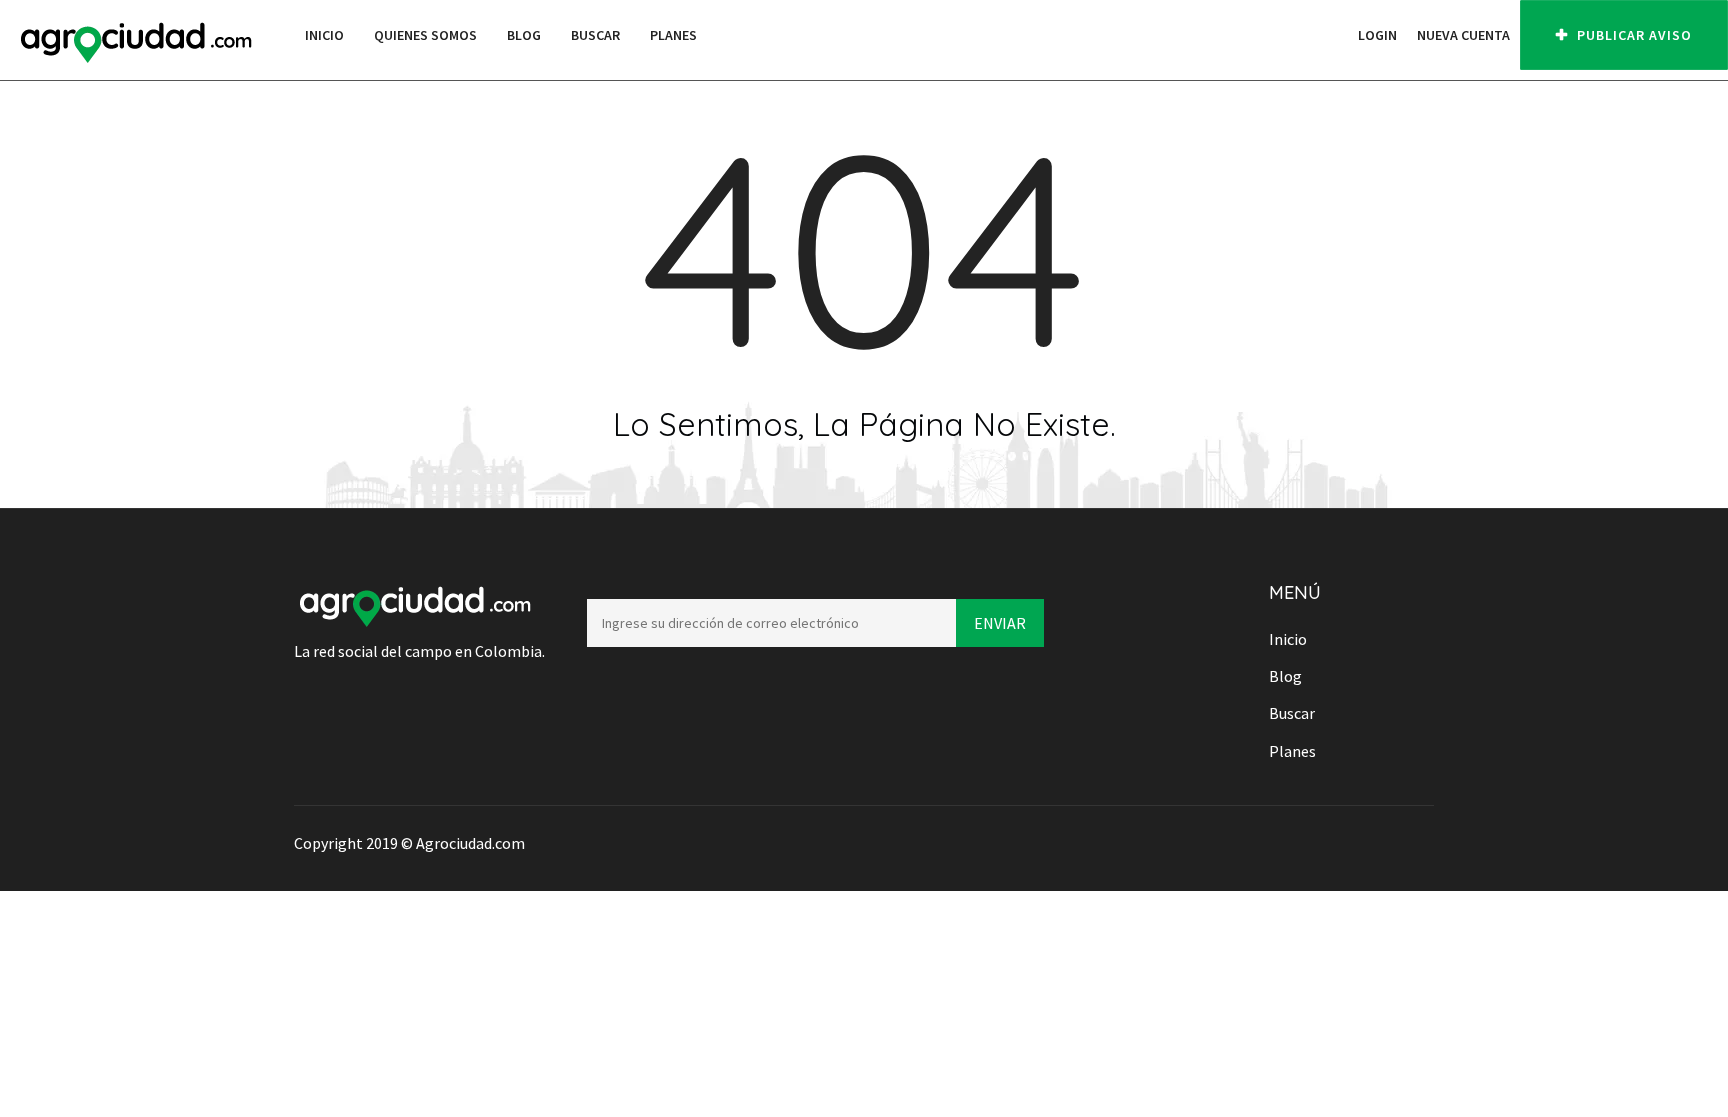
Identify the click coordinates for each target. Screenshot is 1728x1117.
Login (1377, 35)
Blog (524, 35)
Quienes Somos (425, 35)
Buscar (595, 35)
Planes (673, 35)
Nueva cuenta (1463, 35)
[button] (1338, 35)
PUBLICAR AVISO (1632, 35)
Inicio (324, 35)
